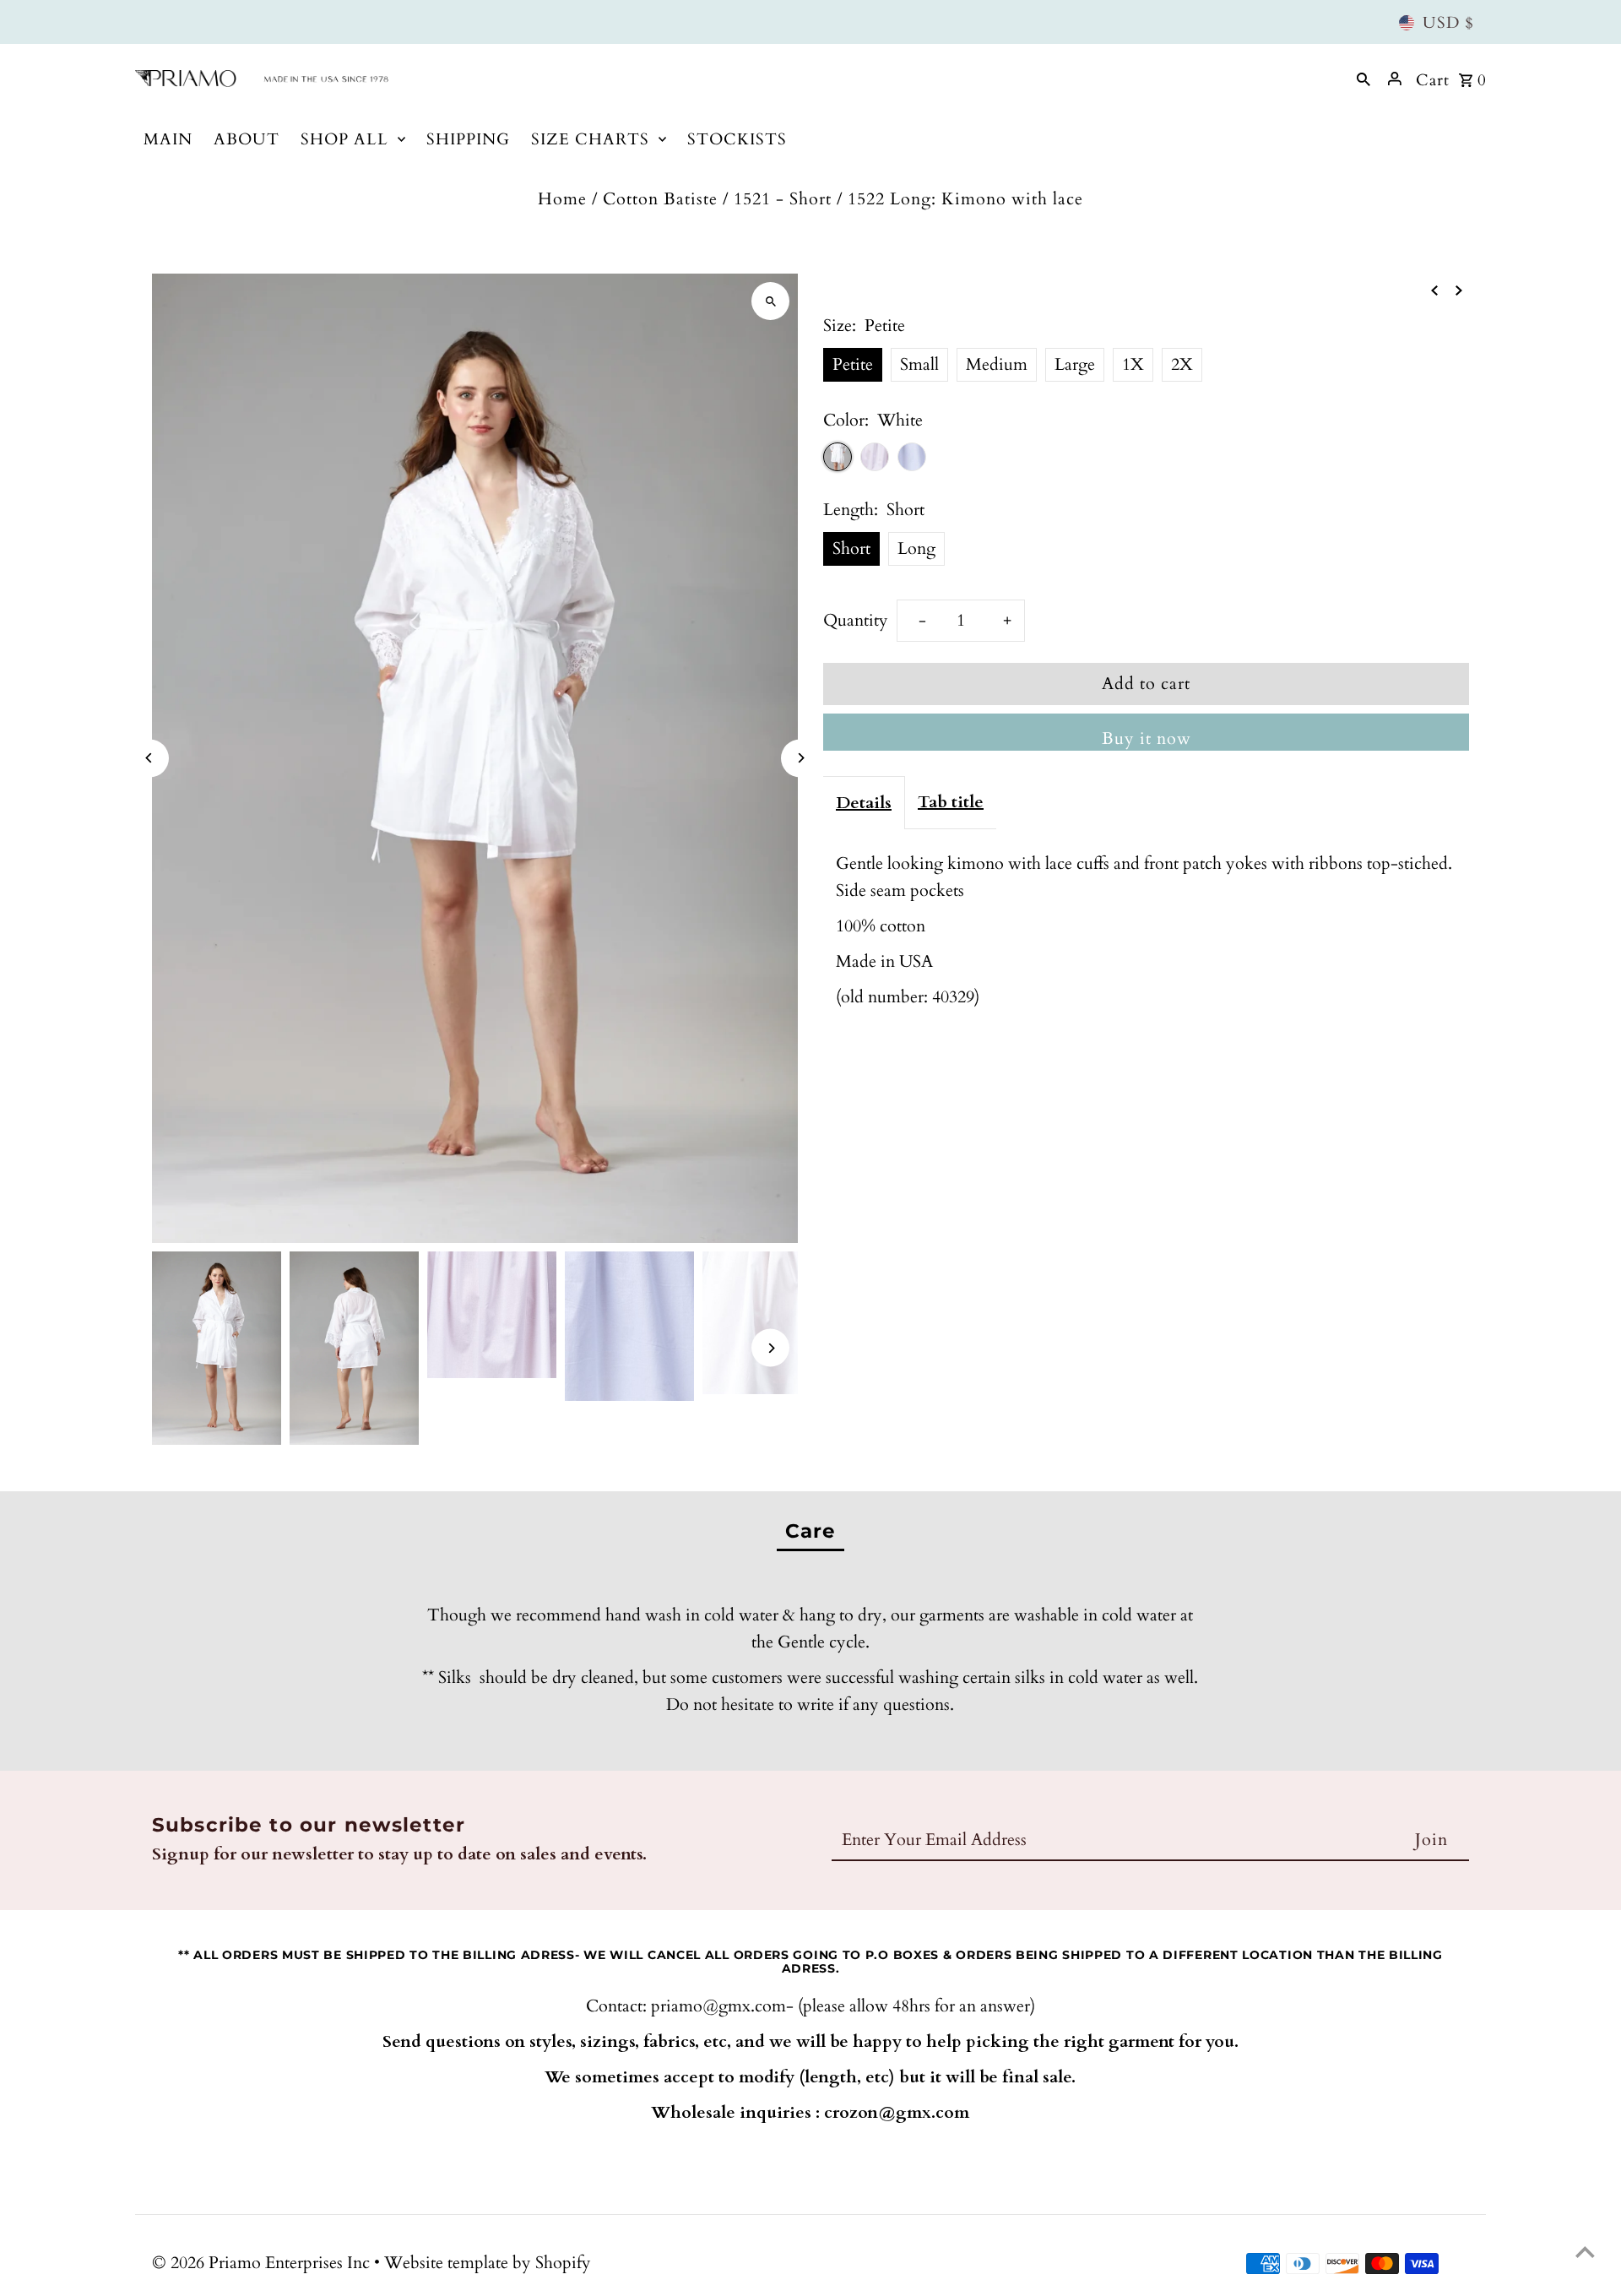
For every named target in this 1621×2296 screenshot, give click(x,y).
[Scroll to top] (1585, 2252)
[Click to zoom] (770, 301)
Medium (997, 364)
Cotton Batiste (660, 199)
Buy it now (1147, 738)
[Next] (800, 758)
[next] (1459, 289)
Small (919, 364)
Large (1075, 364)
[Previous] (150, 758)
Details (864, 803)
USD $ (1448, 23)
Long (916, 548)
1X (1133, 364)
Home (562, 199)
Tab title (951, 802)
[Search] (1363, 79)
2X (1182, 364)
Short (851, 548)
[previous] (1434, 289)
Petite (853, 364)
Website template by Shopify (488, 2263)
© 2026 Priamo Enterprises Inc (263, 2263)
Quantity (856, 620)
